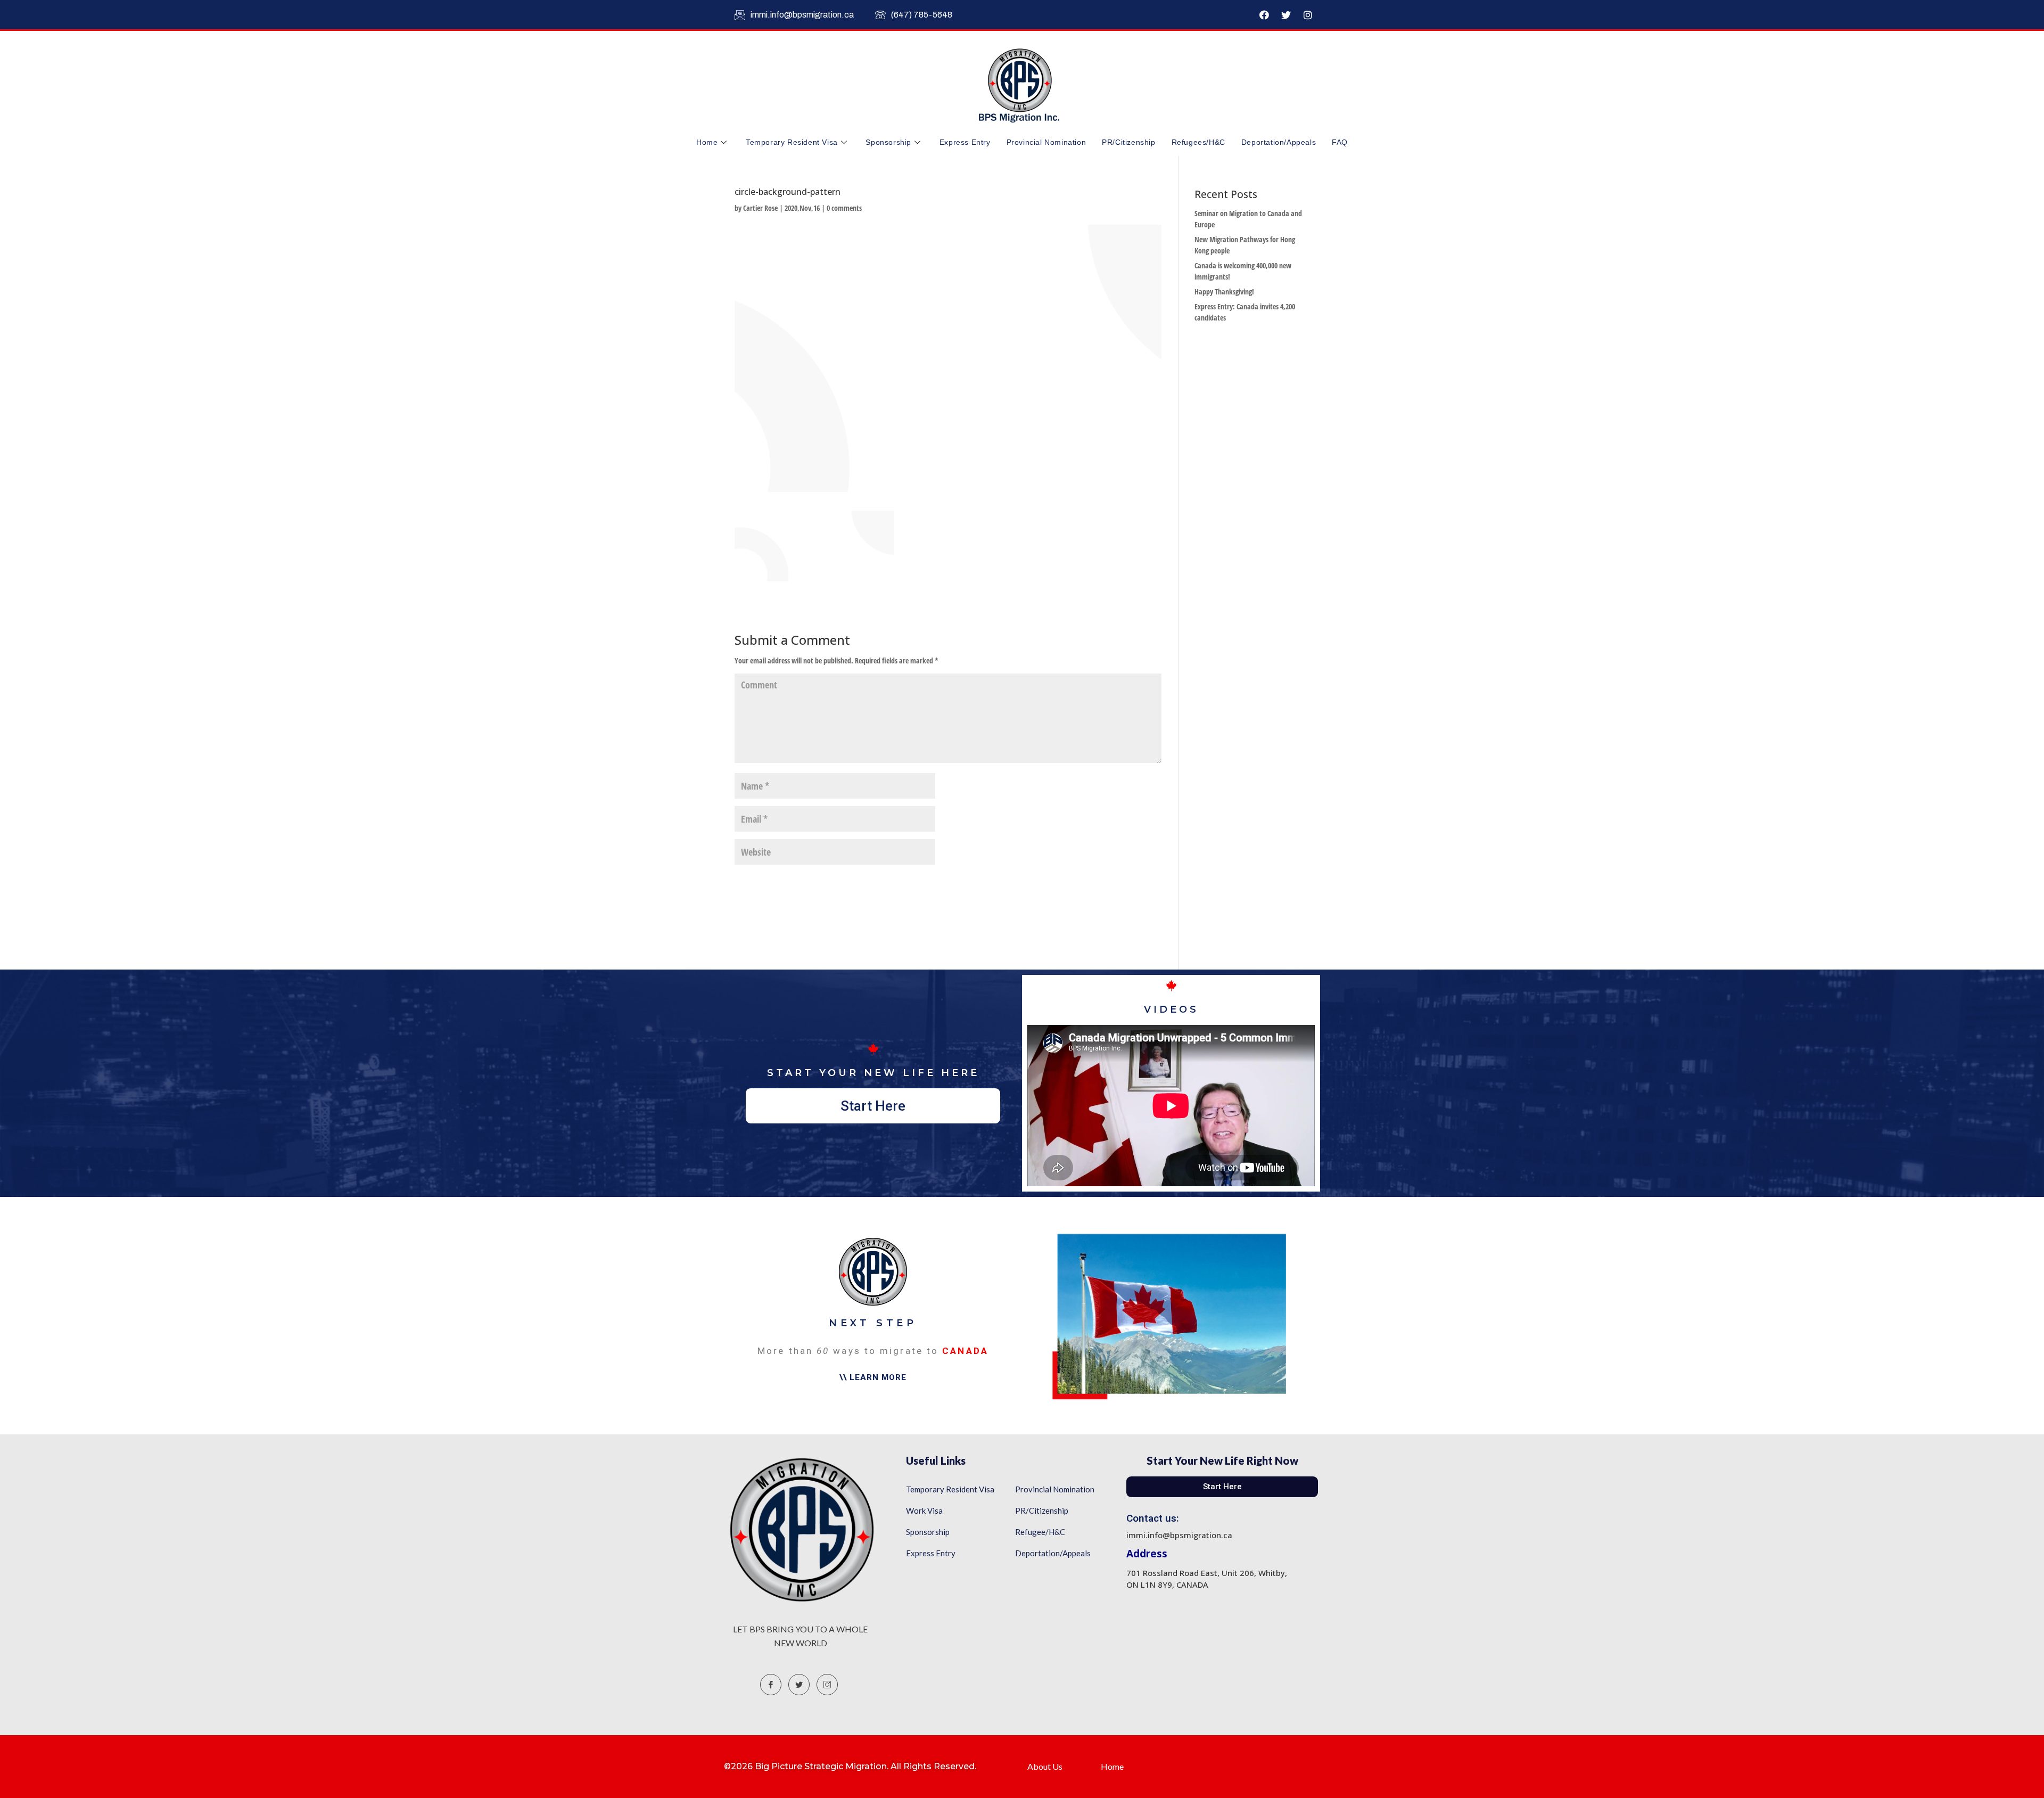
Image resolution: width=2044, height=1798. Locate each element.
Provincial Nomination (1046, 142)
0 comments (844, 208)
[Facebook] (1264, 15)
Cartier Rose (760, 208)
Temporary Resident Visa (792, 142)
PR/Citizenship (1128, 142)
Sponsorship (888, 142)
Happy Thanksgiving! (1224, 292)
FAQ (1340, 142)
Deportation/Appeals (1279, 142)
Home (707, 142)
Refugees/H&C (1198, 142)
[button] (873, 1106)
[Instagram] (1308, 15)
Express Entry (965, 142)
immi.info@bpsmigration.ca (802, 15)
